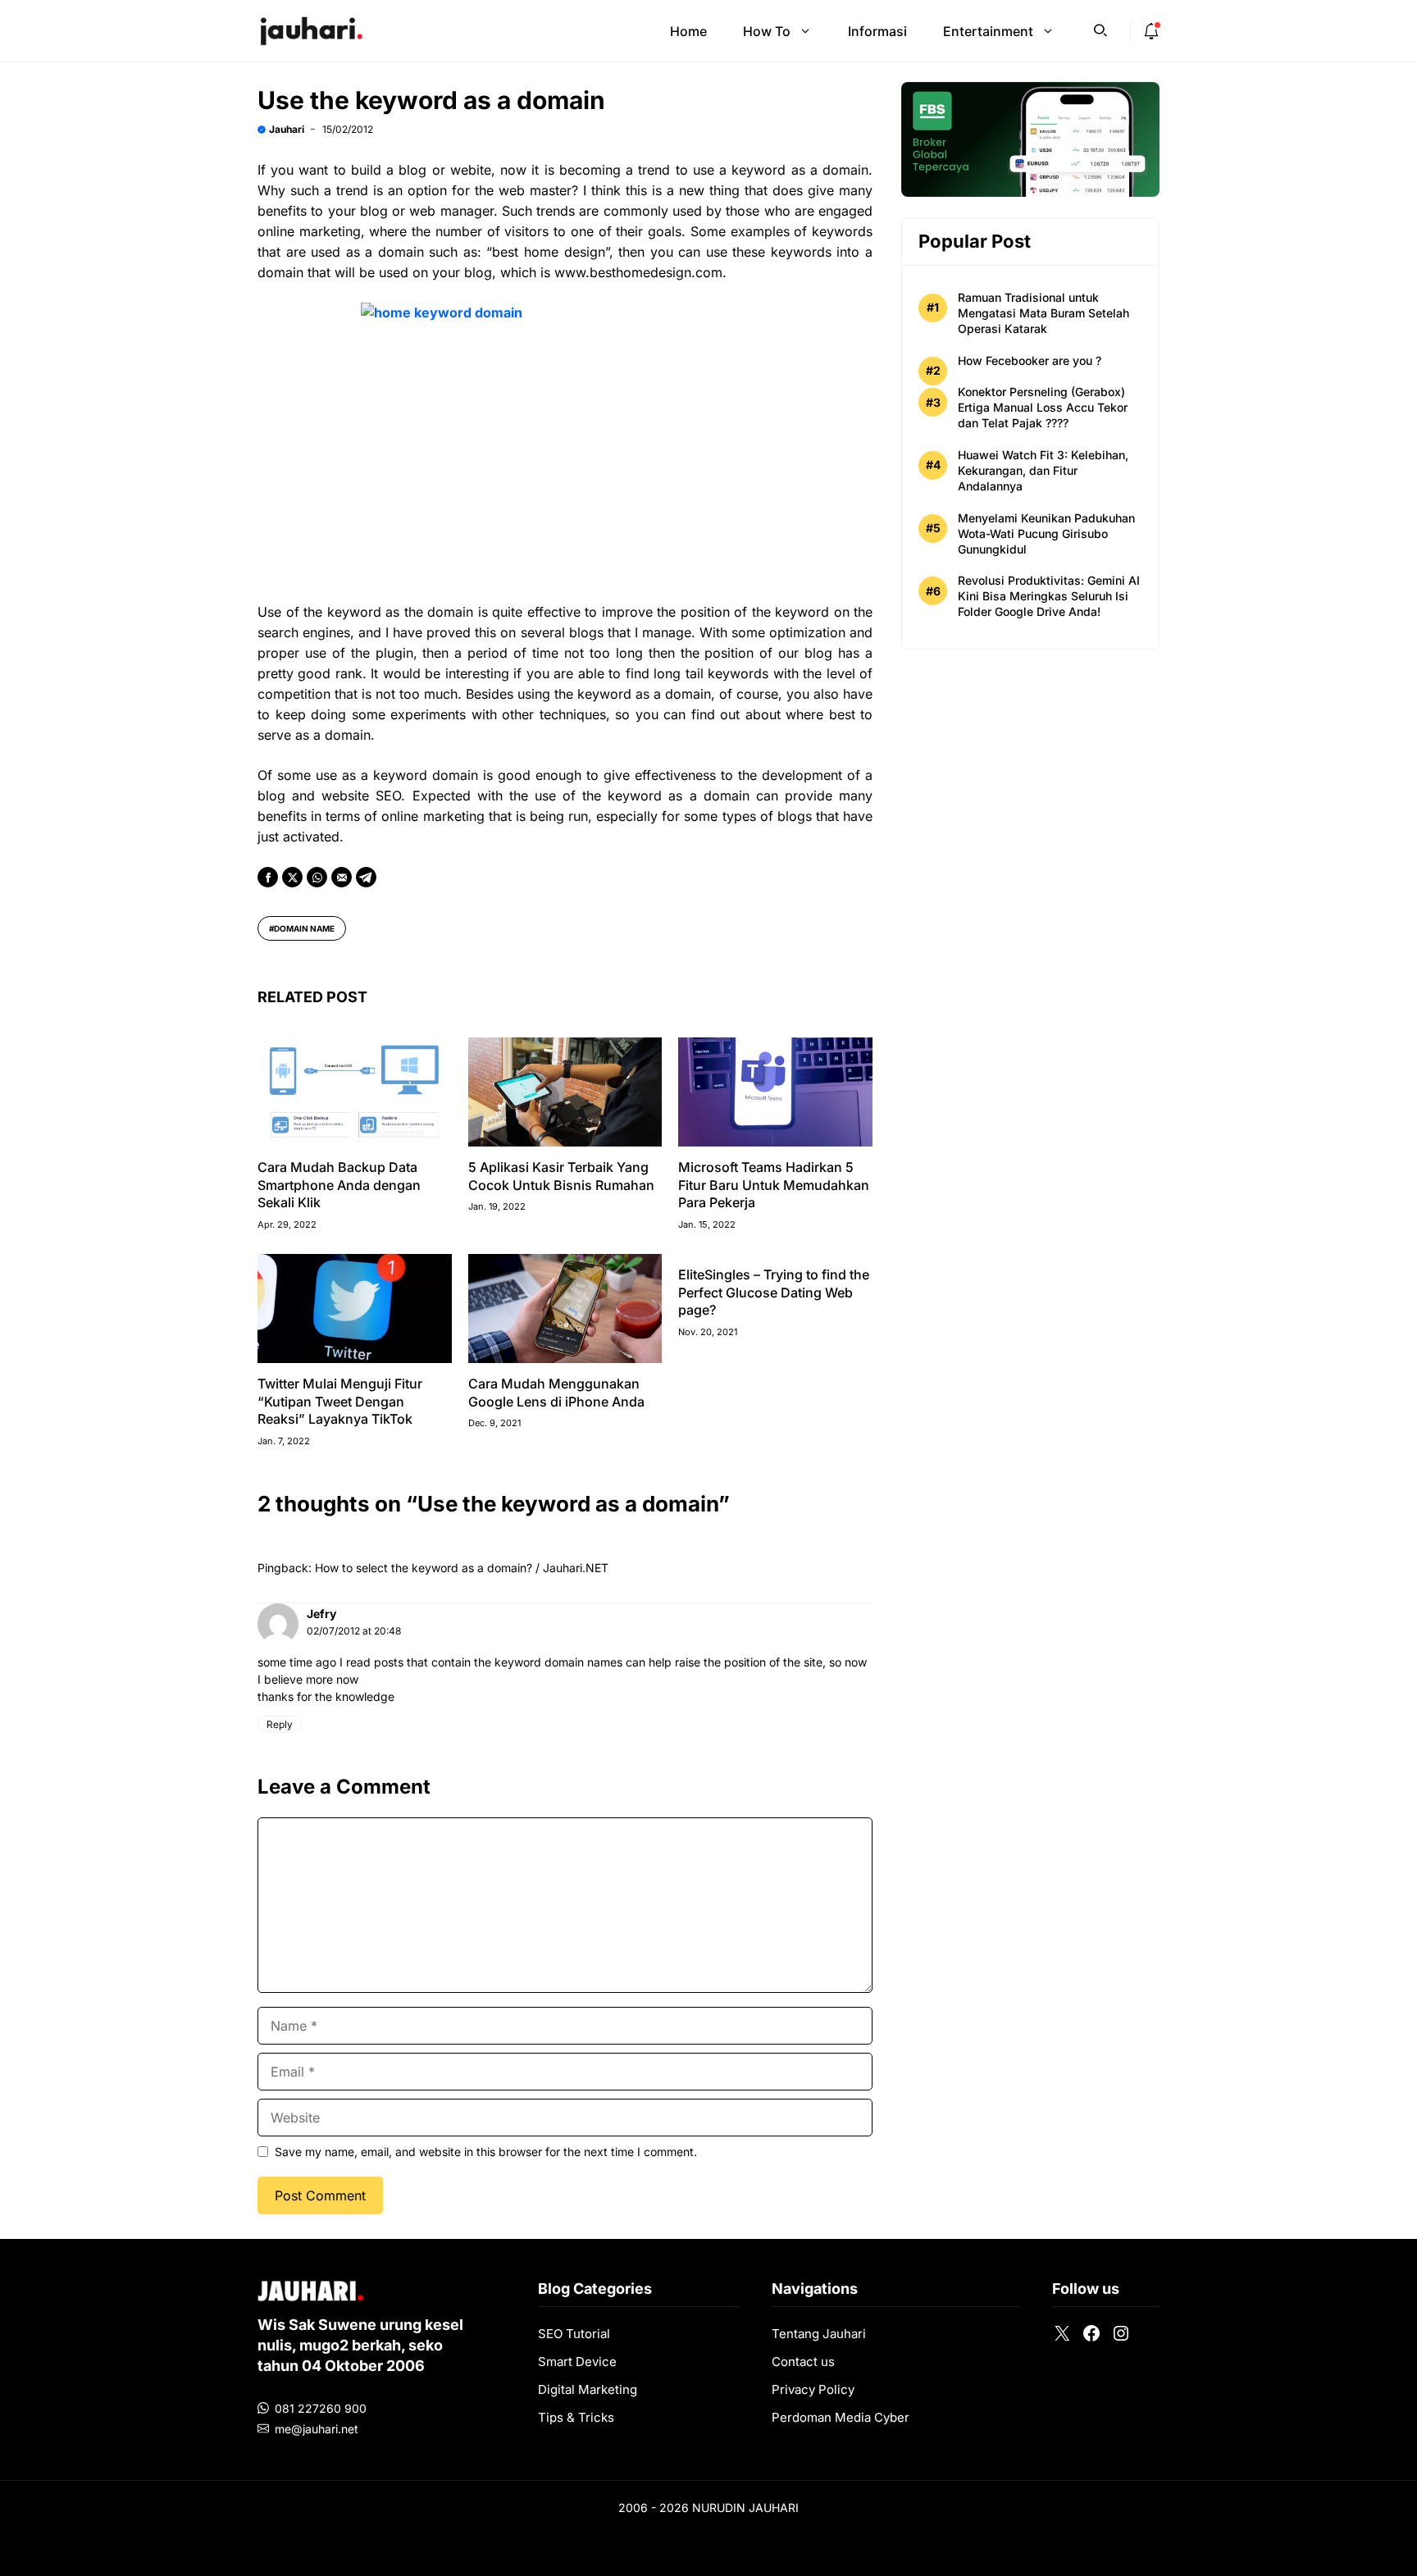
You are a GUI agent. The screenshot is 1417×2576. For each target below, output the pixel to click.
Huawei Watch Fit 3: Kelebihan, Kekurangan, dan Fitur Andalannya (1043, 470)
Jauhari (287, 129)
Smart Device (577, 2362)
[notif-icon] (1151, 31)
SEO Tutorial (574, 2334)
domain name (304, 928)
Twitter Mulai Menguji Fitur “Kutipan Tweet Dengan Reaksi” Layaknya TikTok (340, 1401)
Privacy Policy (813, 2389)
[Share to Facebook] (268, 877)
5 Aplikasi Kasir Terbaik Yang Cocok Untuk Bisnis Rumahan (561, 1176)
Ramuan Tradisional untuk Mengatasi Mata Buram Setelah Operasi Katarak (1043, 313)
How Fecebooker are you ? (1030, 360)
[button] (1100, 29)
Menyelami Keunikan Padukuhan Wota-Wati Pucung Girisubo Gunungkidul (1046, 533)
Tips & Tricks (576, 2417)
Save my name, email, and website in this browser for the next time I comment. (486, 2152)
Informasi (877, 31)
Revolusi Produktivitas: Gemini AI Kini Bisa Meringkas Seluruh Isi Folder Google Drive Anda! (1049, 596)
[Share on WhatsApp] (317, 877)
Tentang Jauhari (819, 2334)
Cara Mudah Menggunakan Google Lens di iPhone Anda (556, 1393)
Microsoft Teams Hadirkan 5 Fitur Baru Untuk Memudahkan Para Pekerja (774, 1185)
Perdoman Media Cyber (841, 2417)
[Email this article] (342, 877)
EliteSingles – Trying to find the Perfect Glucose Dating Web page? (774, 1292)
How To (767, 31)
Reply (280, 1724)
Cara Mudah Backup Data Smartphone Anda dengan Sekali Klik (339, 1185)
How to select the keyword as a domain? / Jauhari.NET (462, 1568)
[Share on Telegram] (366, 877)
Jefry (321, 1614)
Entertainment (988, 31)
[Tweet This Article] (292, 877)
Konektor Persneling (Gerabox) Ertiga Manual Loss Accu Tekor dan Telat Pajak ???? (1043, 407)
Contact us (803, 2362)
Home (688, 31)
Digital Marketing (588, 2389)
